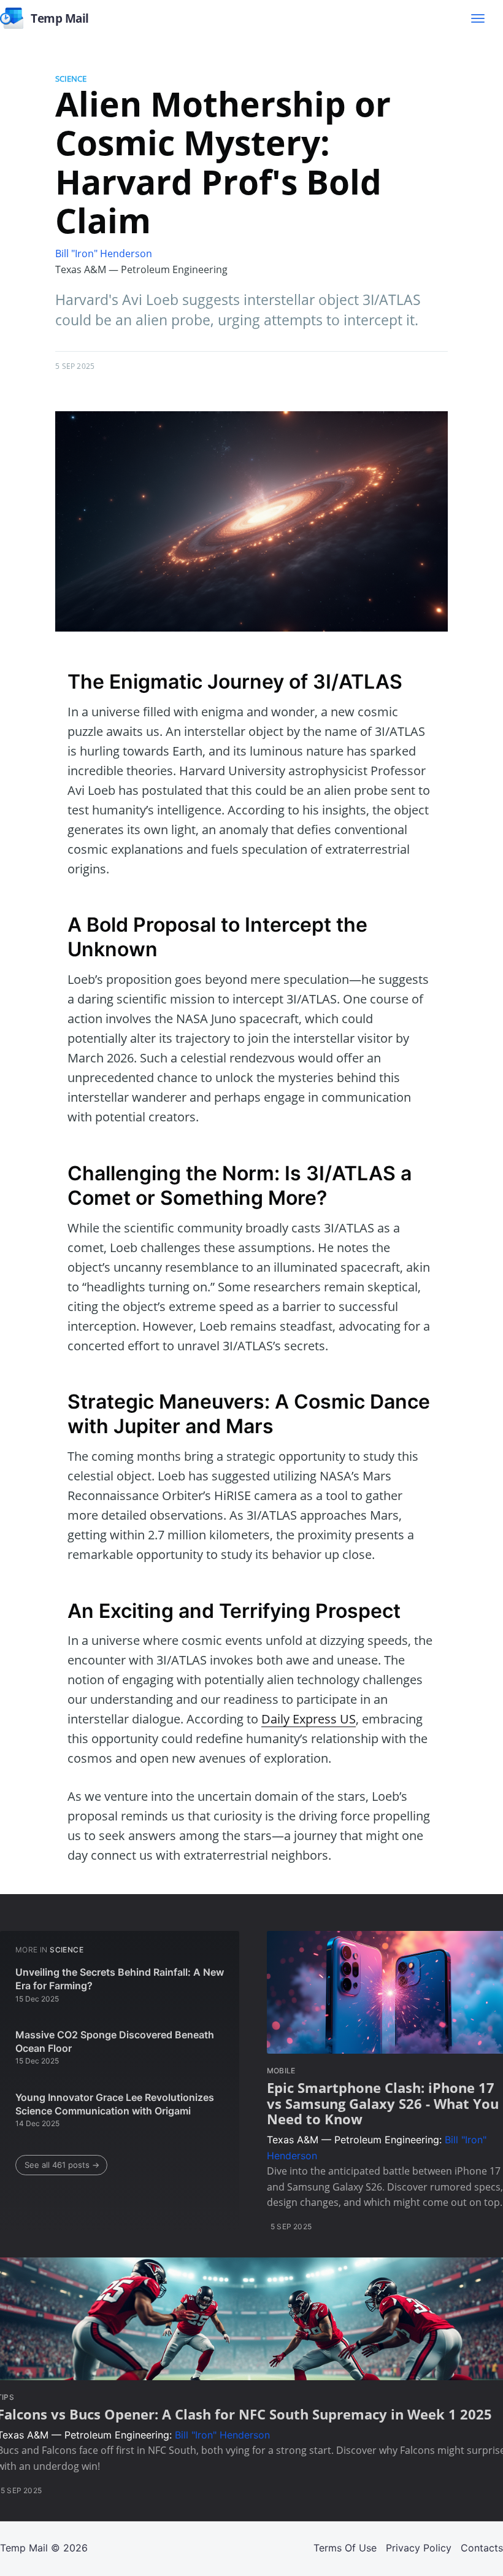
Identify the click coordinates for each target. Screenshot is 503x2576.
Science (71, 79)
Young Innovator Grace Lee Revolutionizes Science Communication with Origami (115, 2104)
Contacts (482, 2548)
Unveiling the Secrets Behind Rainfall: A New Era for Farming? (120, 1979)
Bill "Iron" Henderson (104, 253)
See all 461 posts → (62, 2165)
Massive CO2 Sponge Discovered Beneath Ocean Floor (115, 2041)
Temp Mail (24, 2548)
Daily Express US (309, 1719)
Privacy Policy (419, 2548)
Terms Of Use (345, 2548)
